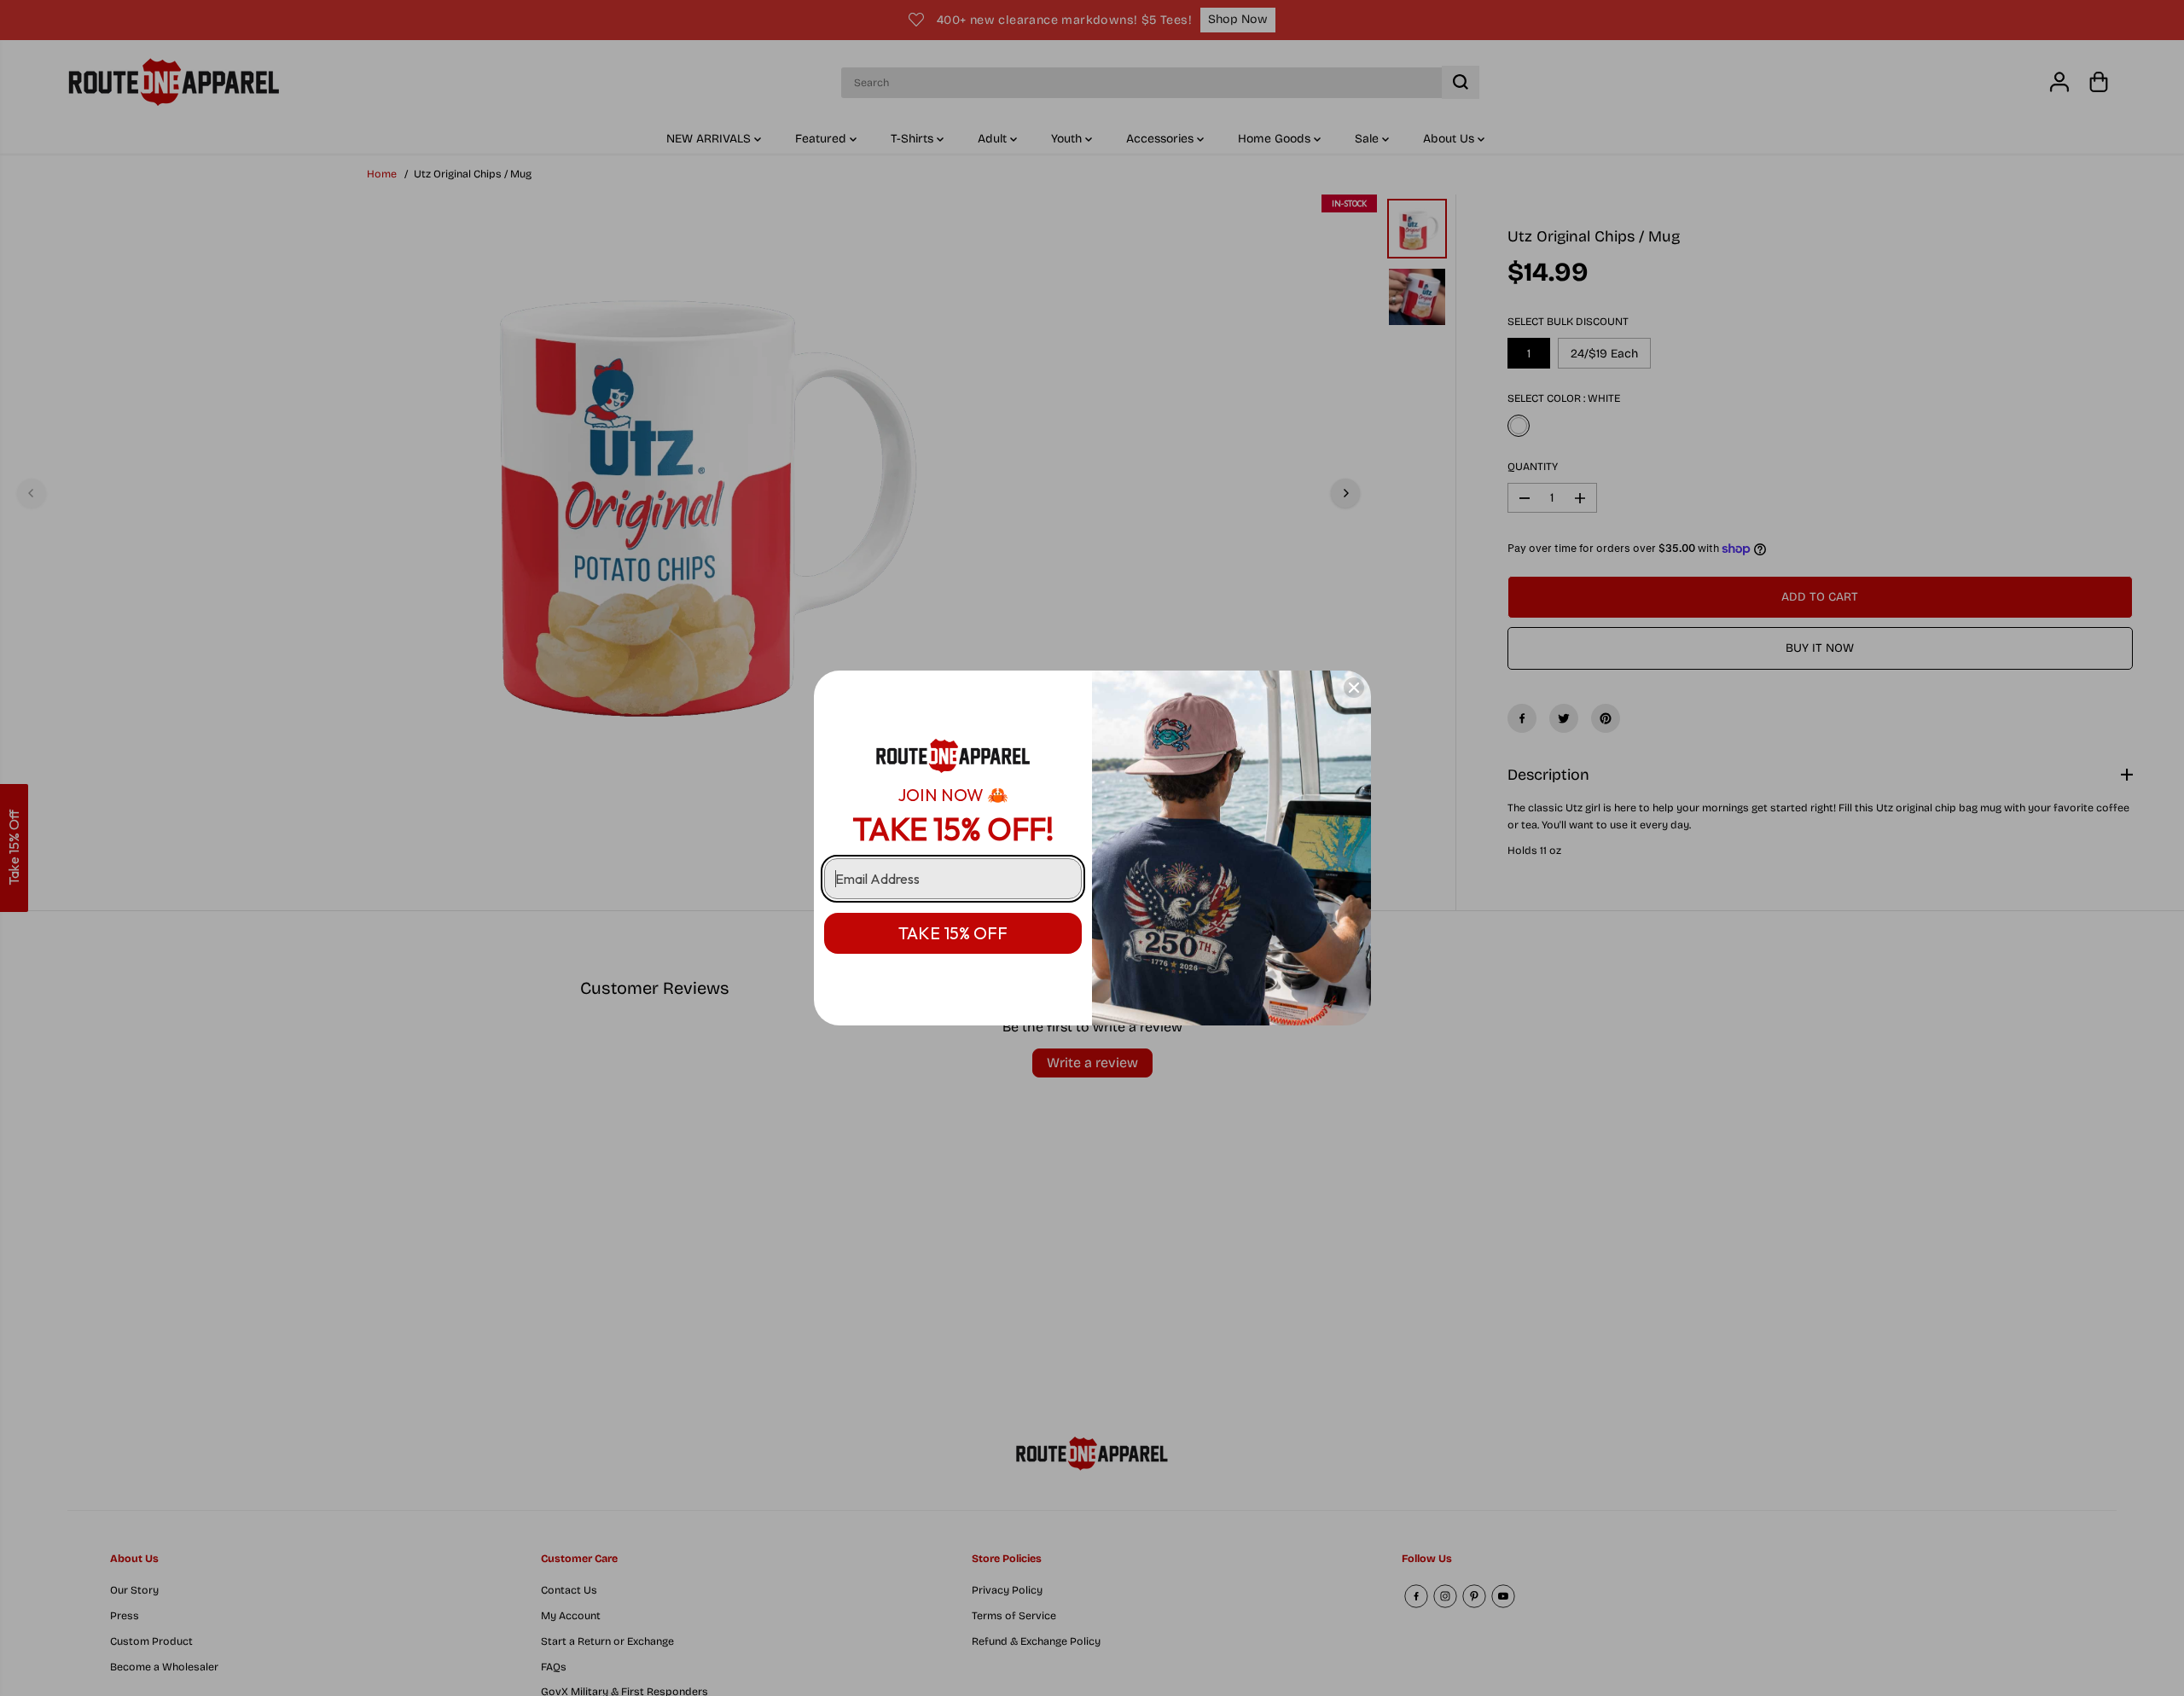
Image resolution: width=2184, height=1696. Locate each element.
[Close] (1354, 688)
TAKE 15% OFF (953, 933)
